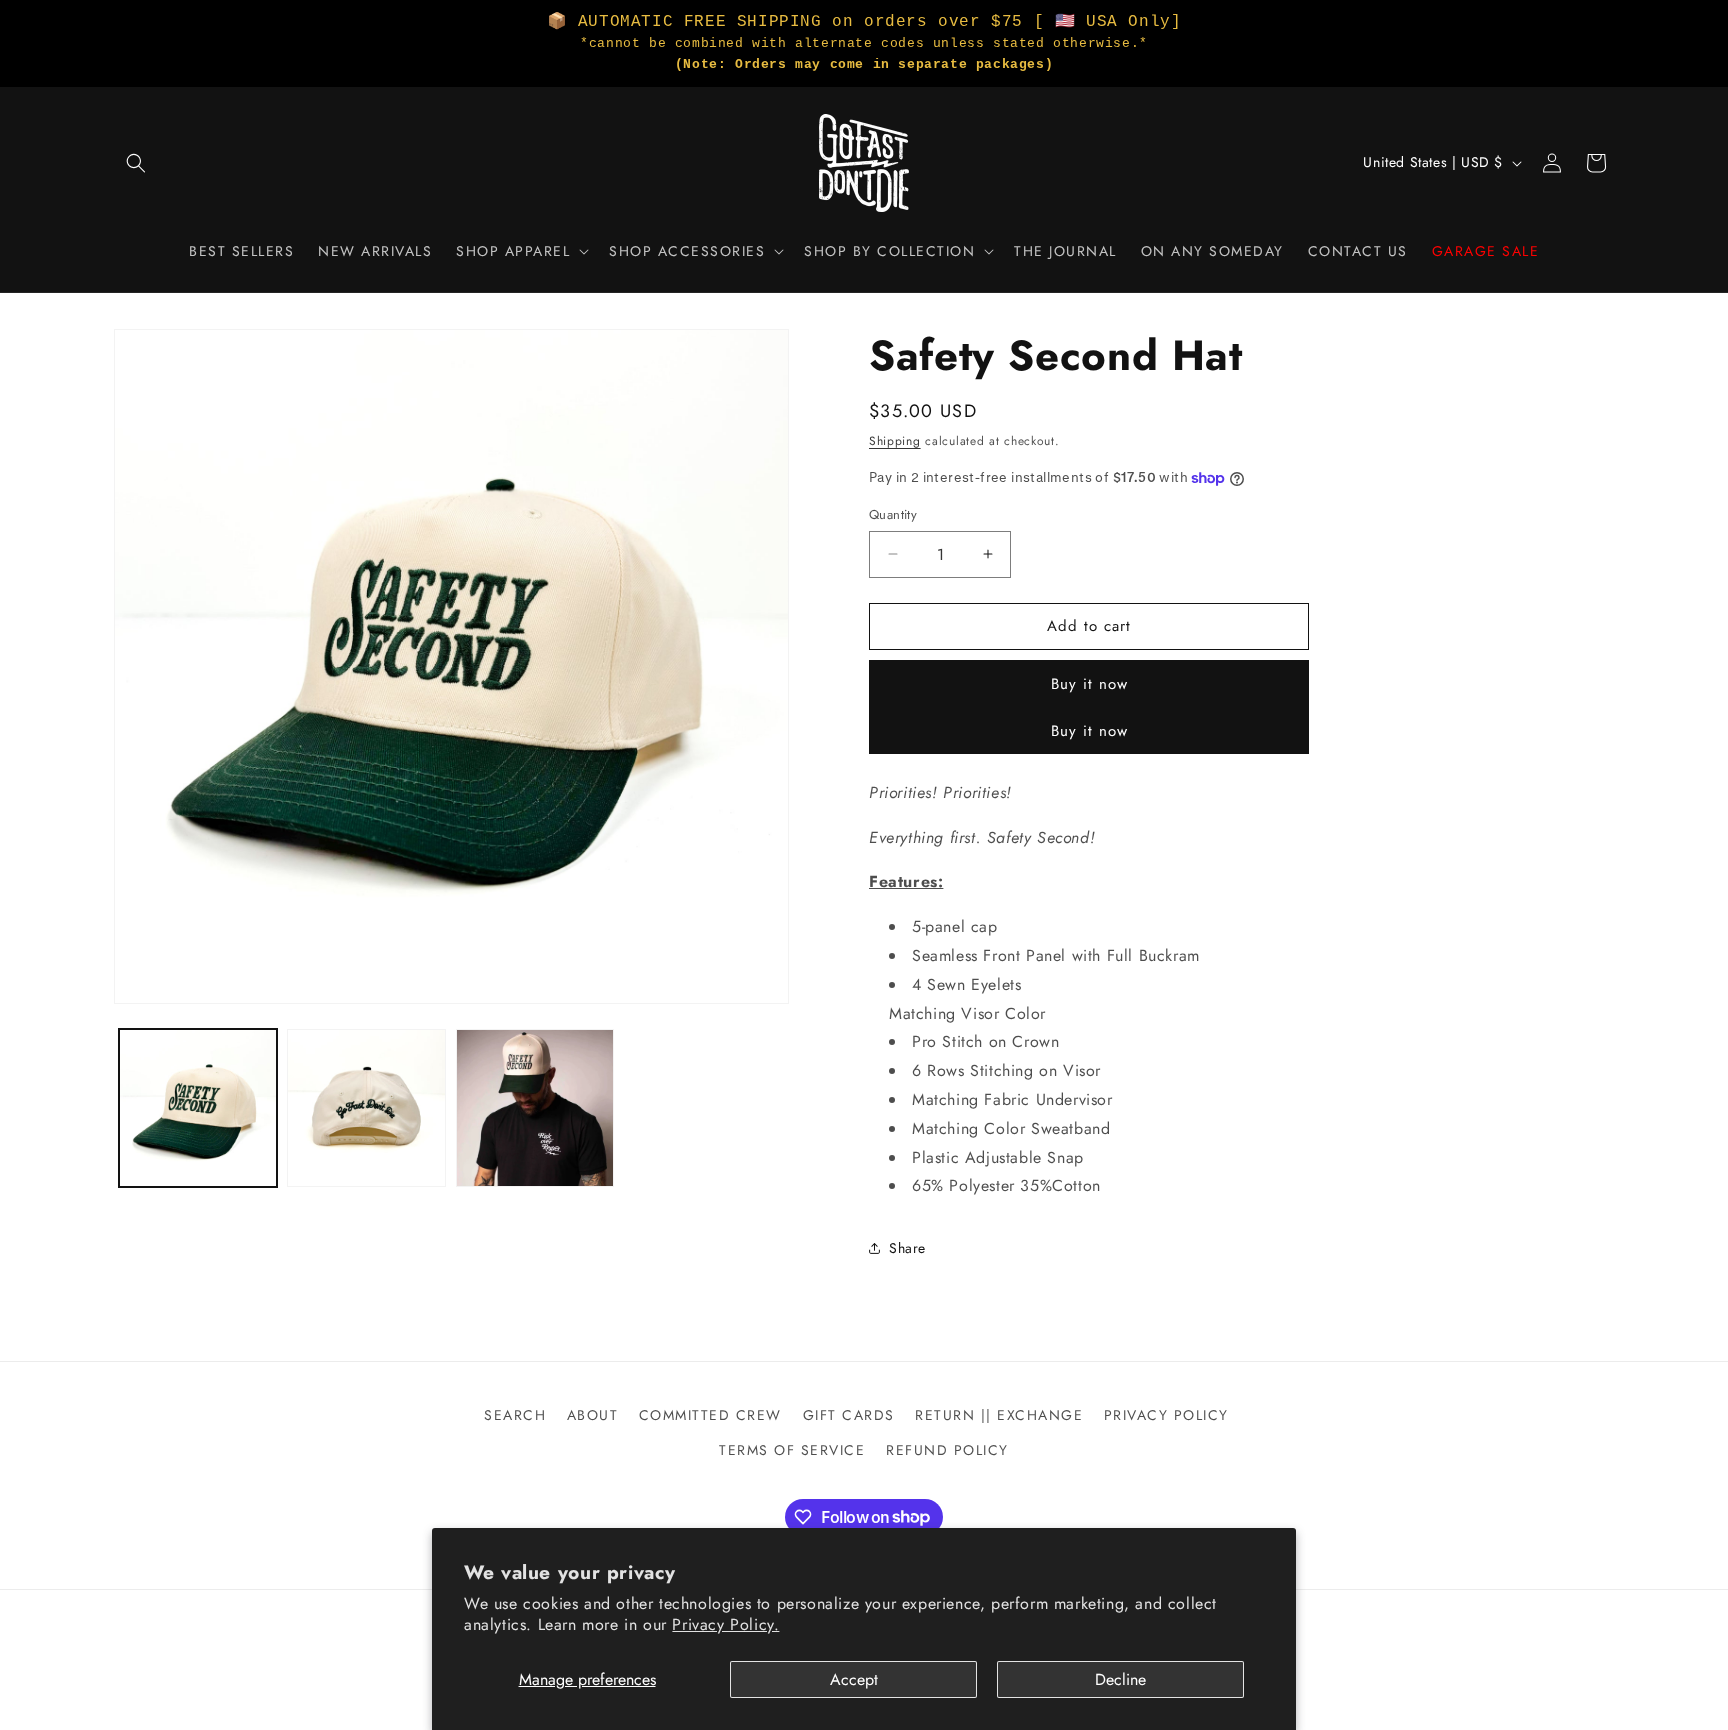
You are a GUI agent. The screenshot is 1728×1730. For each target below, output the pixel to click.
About (593, 1415)
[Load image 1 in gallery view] (198, 1108)
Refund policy (947, 1450)
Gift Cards (849, 1415)
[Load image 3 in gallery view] (535, 1108)
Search (515, 1415)
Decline (1120, 1679)
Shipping (895, 441)
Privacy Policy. (725, 1624)
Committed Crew (710, 1415)
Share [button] (907, 1248)
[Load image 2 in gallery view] (366, 1108)
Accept (854, 1679)
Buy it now (1089, 684)
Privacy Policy (1166, 1415)
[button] (136, 163)
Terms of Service (792, 1450)
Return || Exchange (999, 1415)
